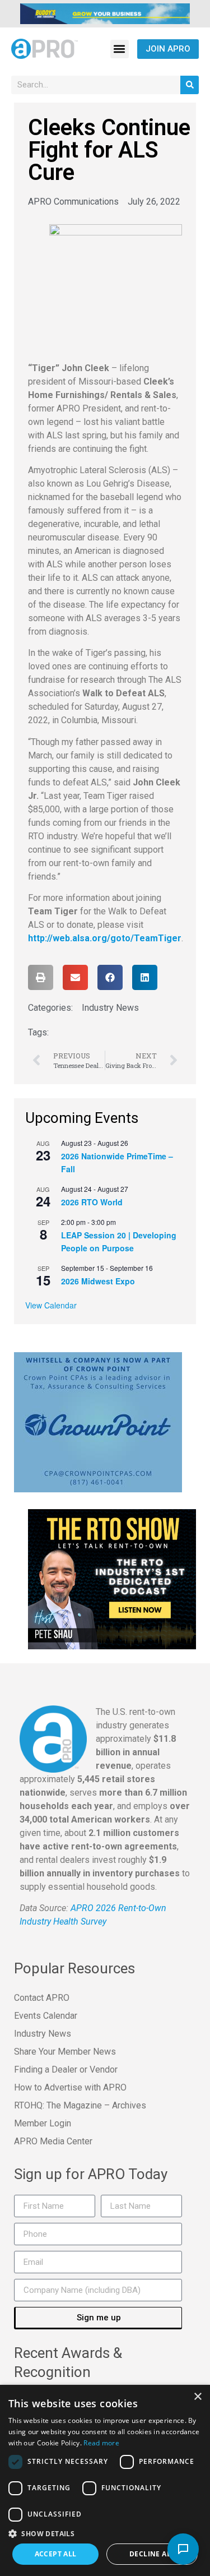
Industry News (110, 1008)
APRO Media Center (53, 2141)
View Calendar (51, 1305)
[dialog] (105, 2480)
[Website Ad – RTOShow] (112, 1578)
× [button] (197, 2397)
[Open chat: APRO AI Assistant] (183, 2549)
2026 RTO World (92, 1202)
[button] (120, 49)
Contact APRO (42, 1998)
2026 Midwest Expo (98, 1281)
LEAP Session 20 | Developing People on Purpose (119, 1241)
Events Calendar (46, 2016)
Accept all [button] (56, 2554)
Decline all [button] (152, 2554)
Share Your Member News (65, 2052)
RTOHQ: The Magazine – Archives (80, 2105)
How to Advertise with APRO (70, 2087)
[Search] (190, 85)
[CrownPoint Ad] (98, 1421)
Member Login (43, 2123)
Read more (101, 2443)
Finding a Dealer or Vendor (66, 2069)
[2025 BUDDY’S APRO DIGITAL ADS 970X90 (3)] (105, 13)
